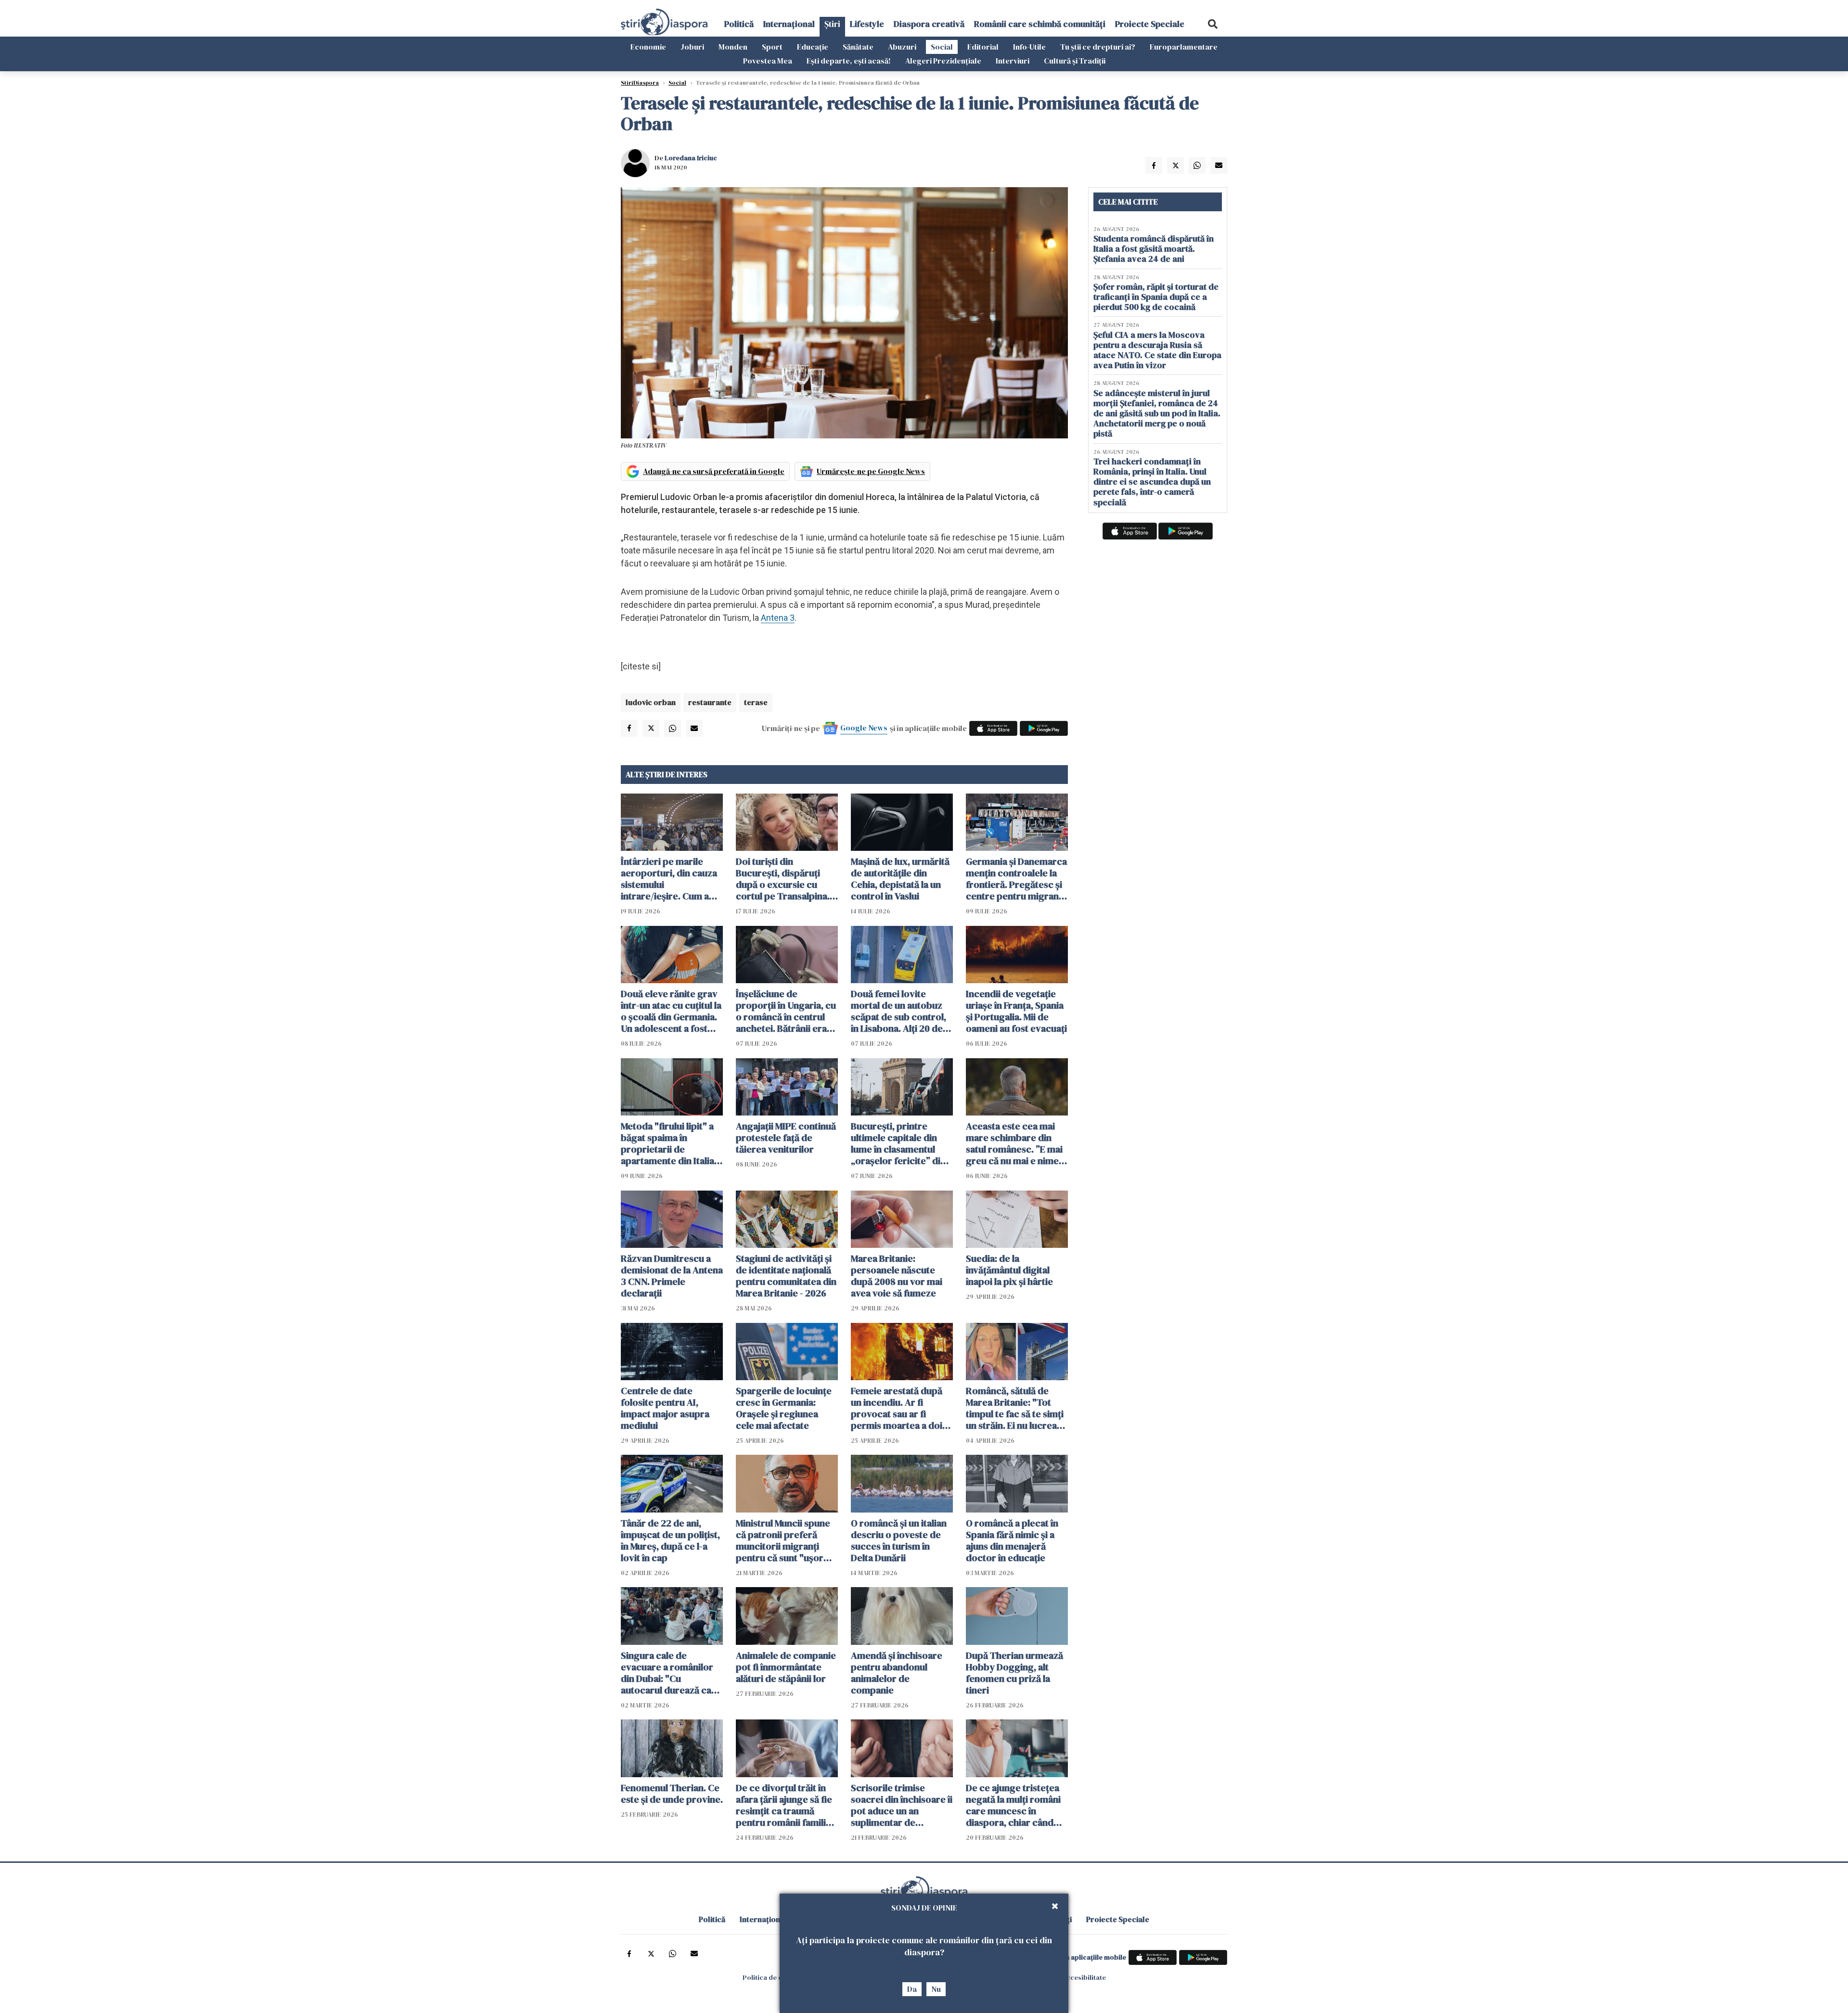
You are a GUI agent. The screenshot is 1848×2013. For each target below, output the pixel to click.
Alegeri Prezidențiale (943, 61)
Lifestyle (867, 24)
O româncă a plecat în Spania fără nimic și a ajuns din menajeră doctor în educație (1012, 1540)
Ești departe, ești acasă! (849, 61)
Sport (772, 47)
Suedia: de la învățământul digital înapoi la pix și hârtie (1009, 1270)
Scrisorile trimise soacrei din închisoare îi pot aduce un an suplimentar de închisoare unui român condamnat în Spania (902, 1805)
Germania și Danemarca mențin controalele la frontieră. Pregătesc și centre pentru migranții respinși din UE (1016, 879)
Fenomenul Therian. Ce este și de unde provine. (672, 1794)
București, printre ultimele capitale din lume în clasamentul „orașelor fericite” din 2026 (898, 1143)
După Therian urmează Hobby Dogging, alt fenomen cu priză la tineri (1014, 1673)
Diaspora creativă (929, 24)
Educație (813, 47)
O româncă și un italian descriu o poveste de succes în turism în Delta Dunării (899, 1540)
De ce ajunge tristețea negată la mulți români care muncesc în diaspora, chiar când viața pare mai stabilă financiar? (1013, 1805)
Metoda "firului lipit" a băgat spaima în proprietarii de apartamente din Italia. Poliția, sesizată (669, 1143)
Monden (733, 47)
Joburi (692, 47)
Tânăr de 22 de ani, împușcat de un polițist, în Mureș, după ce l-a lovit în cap (670, 1540)
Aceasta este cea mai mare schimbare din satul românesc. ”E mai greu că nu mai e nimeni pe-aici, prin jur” (1016, 1143)
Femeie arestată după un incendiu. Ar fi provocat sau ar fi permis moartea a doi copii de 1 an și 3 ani (897, 1408)
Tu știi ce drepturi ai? (1098, 47)
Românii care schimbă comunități (1040, 24)
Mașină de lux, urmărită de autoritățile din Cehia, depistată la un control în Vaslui (900, 879)
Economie (648, 47)
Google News (864, 728)
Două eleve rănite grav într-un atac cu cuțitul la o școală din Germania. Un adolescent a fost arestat (671, 1011)
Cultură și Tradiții (1075, 61)
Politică (739, 24)
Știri (832, 24)
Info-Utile (1029, 47)
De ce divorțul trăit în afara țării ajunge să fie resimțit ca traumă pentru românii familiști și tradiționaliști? (786, 1805)
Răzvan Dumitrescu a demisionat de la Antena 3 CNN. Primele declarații (672, 1276)
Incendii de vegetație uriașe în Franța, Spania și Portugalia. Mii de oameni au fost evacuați (1016, 1011)
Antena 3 (778, 618)
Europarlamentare (1184, 47)
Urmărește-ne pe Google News (871, 471)
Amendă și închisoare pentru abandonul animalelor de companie (897, 1673)
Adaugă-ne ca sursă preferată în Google (714, 471)
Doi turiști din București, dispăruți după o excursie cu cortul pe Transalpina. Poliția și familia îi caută (785, 879)
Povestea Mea (768, 61)
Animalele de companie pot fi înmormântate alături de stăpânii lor (786, 1667)
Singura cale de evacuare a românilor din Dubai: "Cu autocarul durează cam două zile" (670, 1673)
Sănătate (858, 47)
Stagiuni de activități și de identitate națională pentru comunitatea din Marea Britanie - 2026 (786, 1276)
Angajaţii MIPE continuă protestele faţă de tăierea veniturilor (786, 1138)
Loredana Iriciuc (691, 158)
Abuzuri (902, 47)
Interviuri (1013, 61)
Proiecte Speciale (1150, 24)
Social (942, 47)
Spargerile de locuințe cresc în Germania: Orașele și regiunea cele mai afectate (784, 1408)
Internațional (789, 24)
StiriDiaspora (640, 83)
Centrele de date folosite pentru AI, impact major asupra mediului (665, 1408)
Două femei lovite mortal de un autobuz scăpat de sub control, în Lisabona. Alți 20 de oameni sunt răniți (898, 1011)
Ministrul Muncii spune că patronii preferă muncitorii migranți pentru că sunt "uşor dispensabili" (783, 1540)
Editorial (983, 47)
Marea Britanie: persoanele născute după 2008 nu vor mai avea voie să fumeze (897, 1276)
